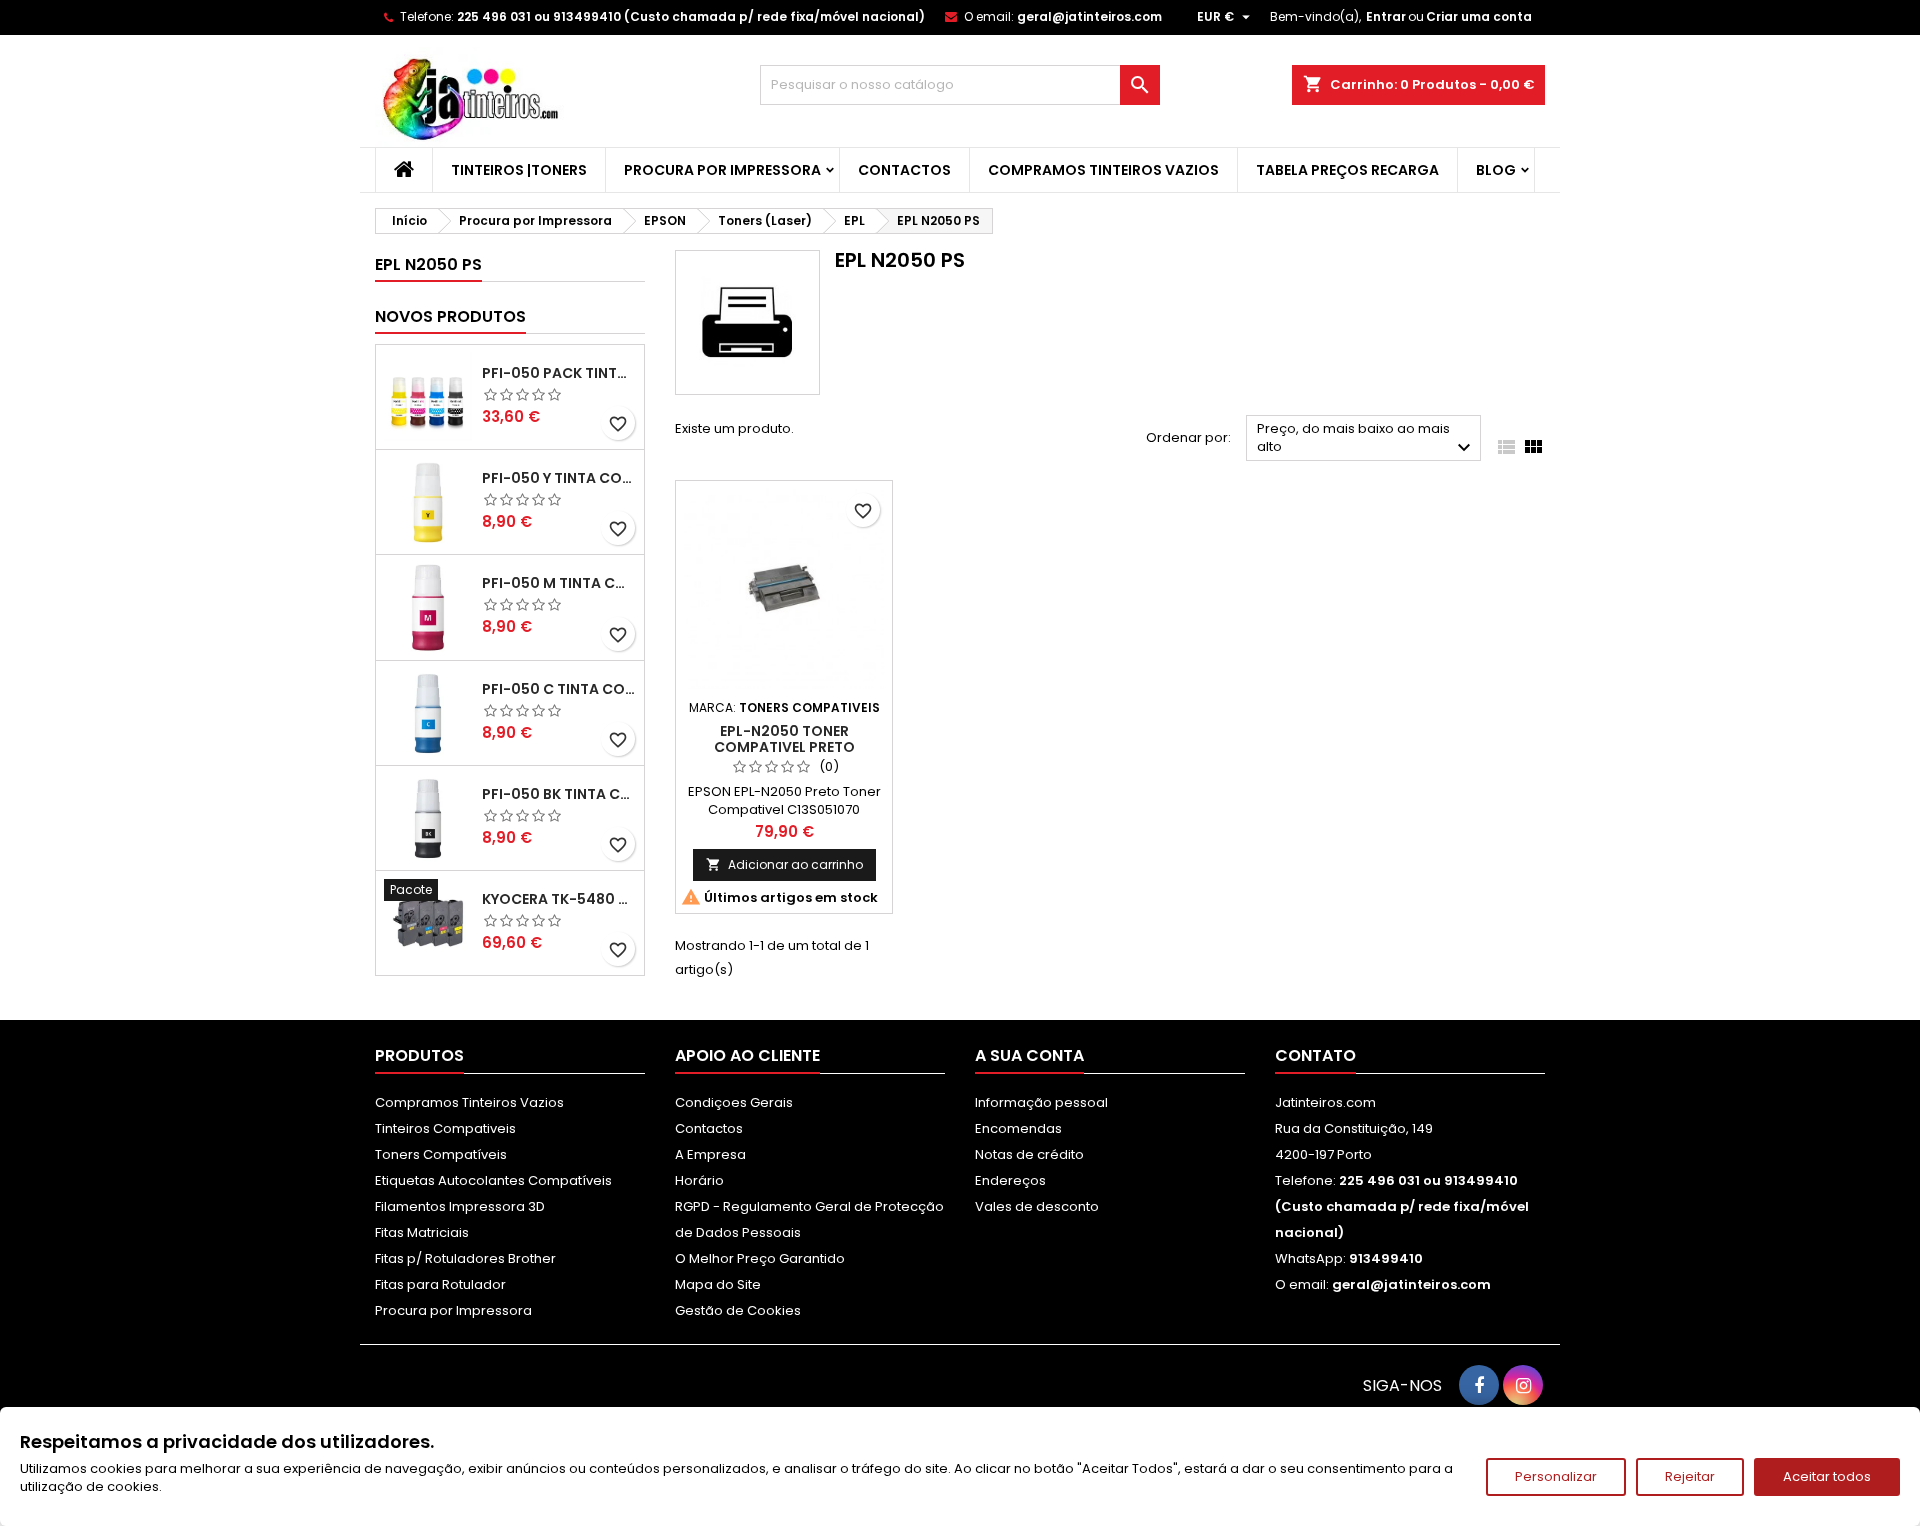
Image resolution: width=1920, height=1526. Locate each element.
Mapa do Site (718, 1284)
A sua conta (1029, 1055)
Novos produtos (450, 316)
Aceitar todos (1827, 1476)
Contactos (904, 170)
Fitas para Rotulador (440, 1284)
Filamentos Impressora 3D (460, 1206)
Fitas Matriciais (422, 1232)
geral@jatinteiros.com (1089, 16)
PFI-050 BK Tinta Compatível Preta (559, 794)
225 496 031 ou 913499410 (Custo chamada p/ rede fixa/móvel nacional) (691, 16)
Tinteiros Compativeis (445, 1128)
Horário (699, 1180)
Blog (1496, 170)
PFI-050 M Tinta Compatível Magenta (559, 583)
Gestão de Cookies (738, 1310)
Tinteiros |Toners (519, 170)
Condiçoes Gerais (734, 1102)
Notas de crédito (1029, 1154)
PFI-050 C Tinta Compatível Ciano (559, 689)
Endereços (1010, 1180)
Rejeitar (1690, 1476)
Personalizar (1556, 1476)
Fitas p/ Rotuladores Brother (465, 1258)
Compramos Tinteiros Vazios (1103, 170)
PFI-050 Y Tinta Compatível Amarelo (559, 478)
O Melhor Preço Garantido (760, 1258)
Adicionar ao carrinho (784, 864)
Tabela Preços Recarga (1347, 170)
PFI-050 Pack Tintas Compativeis (559, 373)
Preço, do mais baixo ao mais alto (1366, 439)
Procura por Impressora (722, 170)
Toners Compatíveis (441, 1154)
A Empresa (710, 1154)
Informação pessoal (1041, 1102)
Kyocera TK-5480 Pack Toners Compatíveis (559, 899)
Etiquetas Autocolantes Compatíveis (493, 1180)
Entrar (1386, 16)
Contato (1315, 1055)
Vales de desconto (1037, 1206)
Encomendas (1018, 1128)
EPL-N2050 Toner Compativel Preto (784, 739)
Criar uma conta (1479, 16)
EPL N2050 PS (428, 264)
